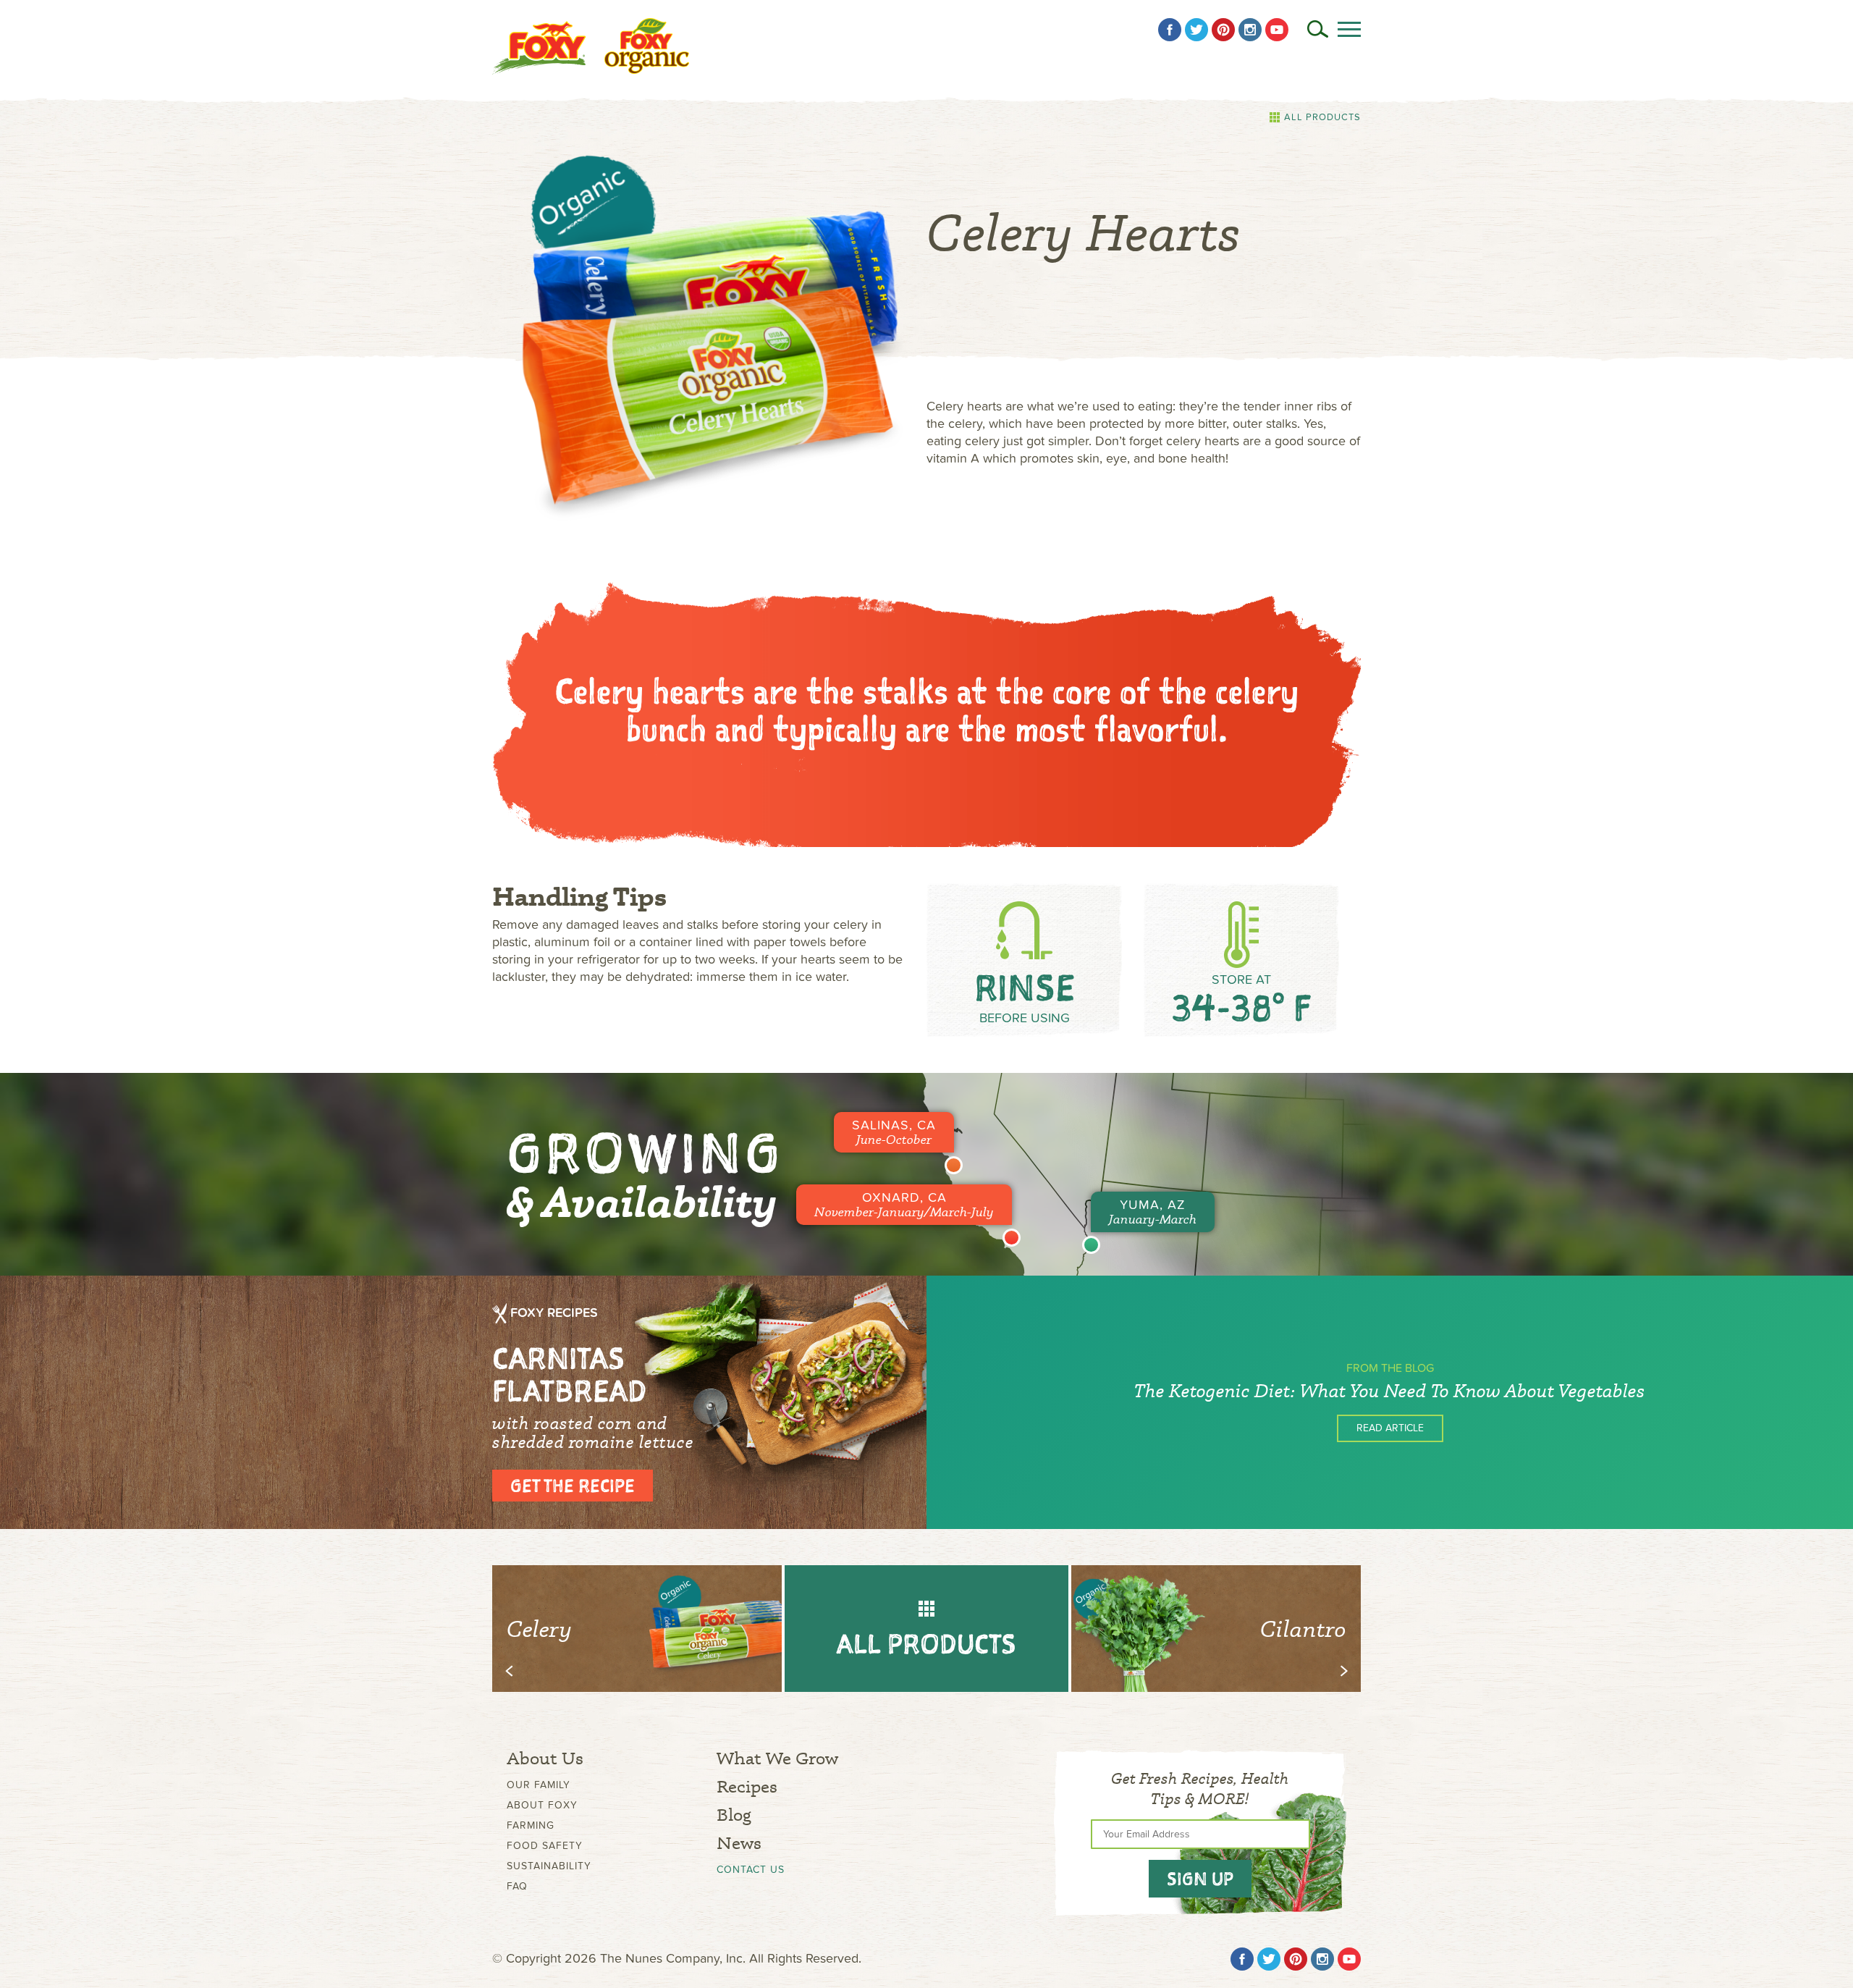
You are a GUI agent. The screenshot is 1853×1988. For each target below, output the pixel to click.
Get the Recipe (573, 1486)
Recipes (747, 1786)
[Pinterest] (1223, 30)
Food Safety (545, 1846)
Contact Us (751, 1870)
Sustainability (549, 1866)
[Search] (1318, 29)
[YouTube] (1277, 30)
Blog (734, 1815)
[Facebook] (1170, 30)
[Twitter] (1196, 30)
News (739, 1843)
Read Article (1390, 1428)
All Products (1322, 117)
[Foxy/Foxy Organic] (591, 46)
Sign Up (1200, 1879)
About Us (545, 1758)
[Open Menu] (1349, 29)
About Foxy (542, 1805)
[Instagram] (1250, 30)
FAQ (517, 1886)
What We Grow (777, 1758)
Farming (531, 1825)
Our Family (539, 1785)
